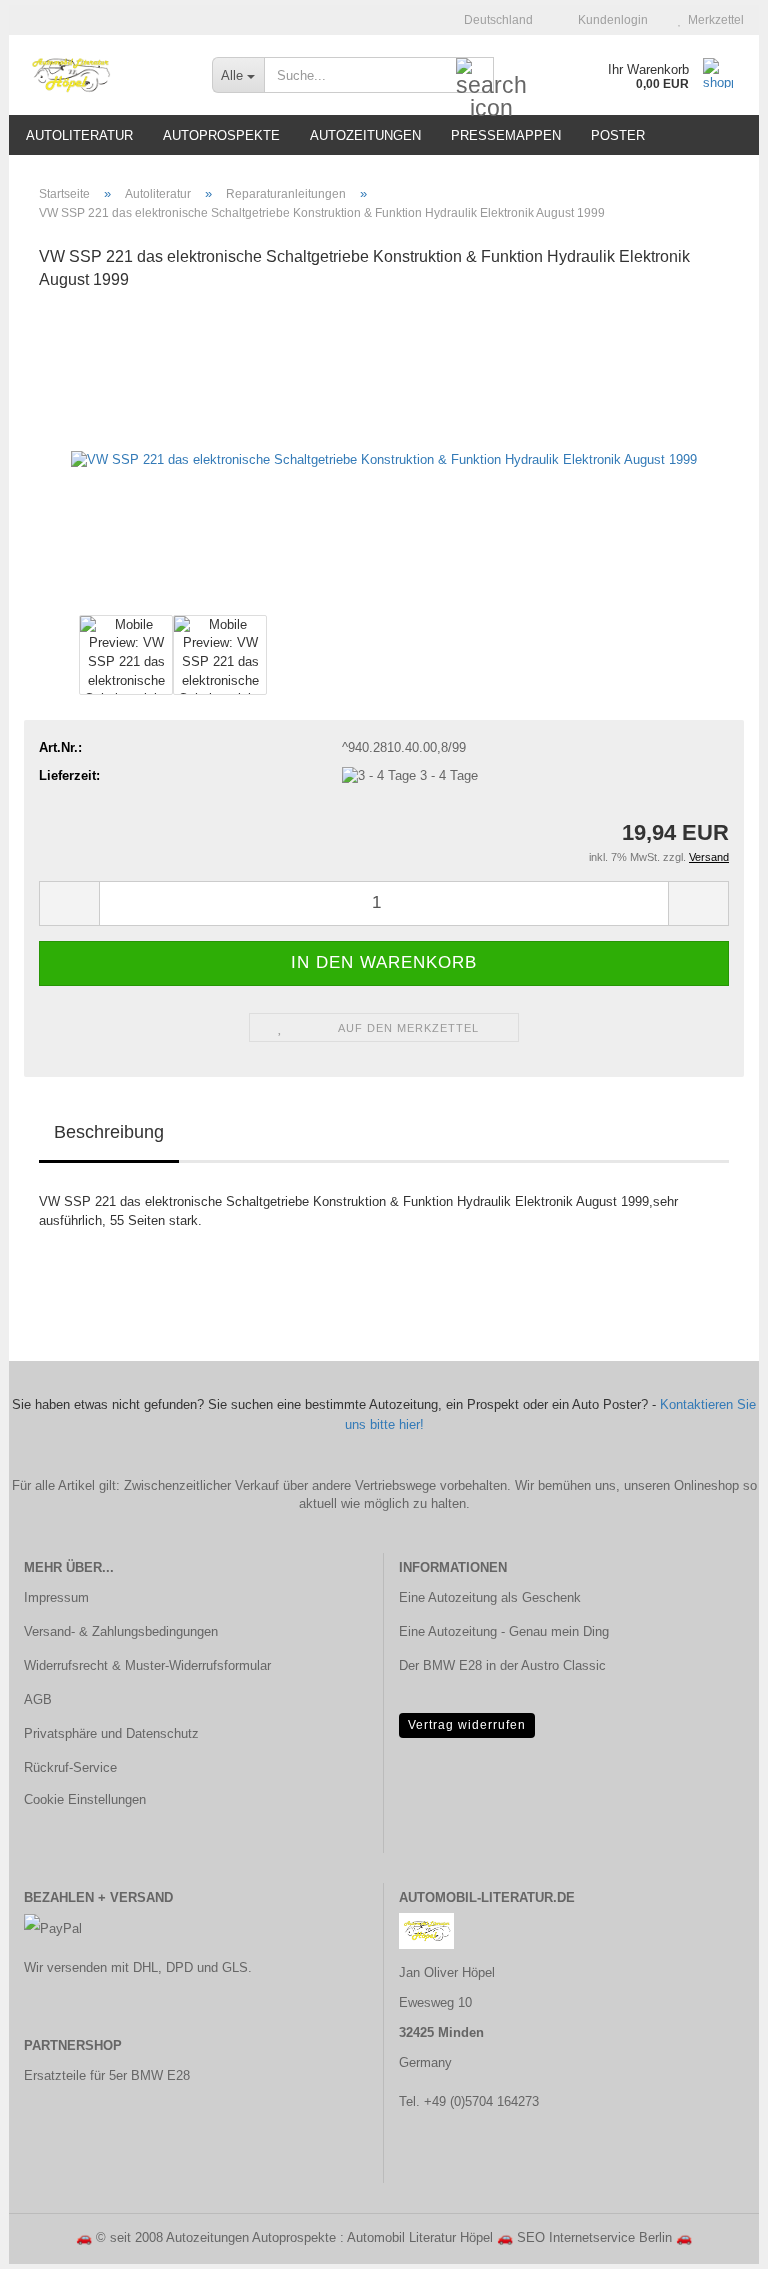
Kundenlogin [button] (610, 20)
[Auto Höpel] (103, 75)
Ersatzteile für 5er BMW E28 (107, 2075)
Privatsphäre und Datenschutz (111, 1733)
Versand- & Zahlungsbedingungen (121, 1631)
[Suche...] (475, 76)
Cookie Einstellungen (85, 1799)
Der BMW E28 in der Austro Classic (502, 1665)
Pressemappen (506, 135)
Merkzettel (713, 20)
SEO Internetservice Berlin (594, 2237)
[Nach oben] (713, 2239)
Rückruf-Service (70, 1767)
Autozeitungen (365, 135)
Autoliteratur (79, 135)
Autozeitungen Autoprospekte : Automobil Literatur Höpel (329, 2237)
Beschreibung (109, 1132)
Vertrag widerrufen (467, 1725)
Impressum (56, 1597)
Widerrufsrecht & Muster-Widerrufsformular (147, 1665)
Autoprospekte (221, 135)
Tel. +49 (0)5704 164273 (469, 2101)
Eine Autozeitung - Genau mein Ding (504, 1631)
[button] (492, 20)
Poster (618, 135)
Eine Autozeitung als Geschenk (490, 1597)
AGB (38, 1699)
